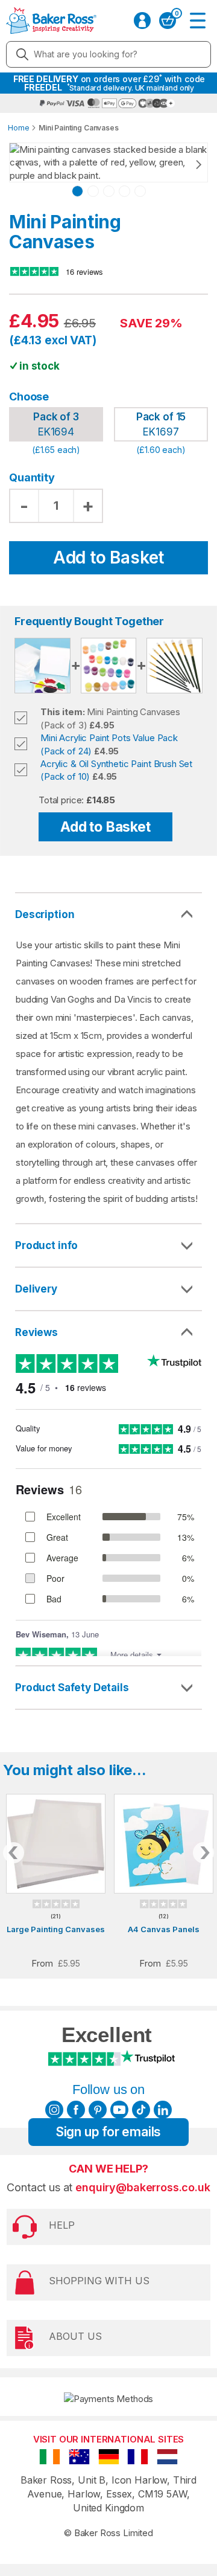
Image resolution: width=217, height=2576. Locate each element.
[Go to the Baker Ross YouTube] (119, 2110)
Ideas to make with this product (108, 1688)
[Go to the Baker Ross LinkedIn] (163, 2110)
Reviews (36, 1332)
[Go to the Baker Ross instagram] (54, 2110)
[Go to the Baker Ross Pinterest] (98, 2110)
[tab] (108, 1246)
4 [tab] (124, 191)
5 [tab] (140, 191)
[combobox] (108, 54)
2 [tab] (93, 191)
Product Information (108, 1245)
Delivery (36, 1289)
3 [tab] (109, 191)
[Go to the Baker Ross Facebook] (76, 2110)
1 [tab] (77, 191)
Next (187, 164)
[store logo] (48, 21)
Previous (30, 164)
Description (45, 914)
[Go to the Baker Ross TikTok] (141, 2110)
